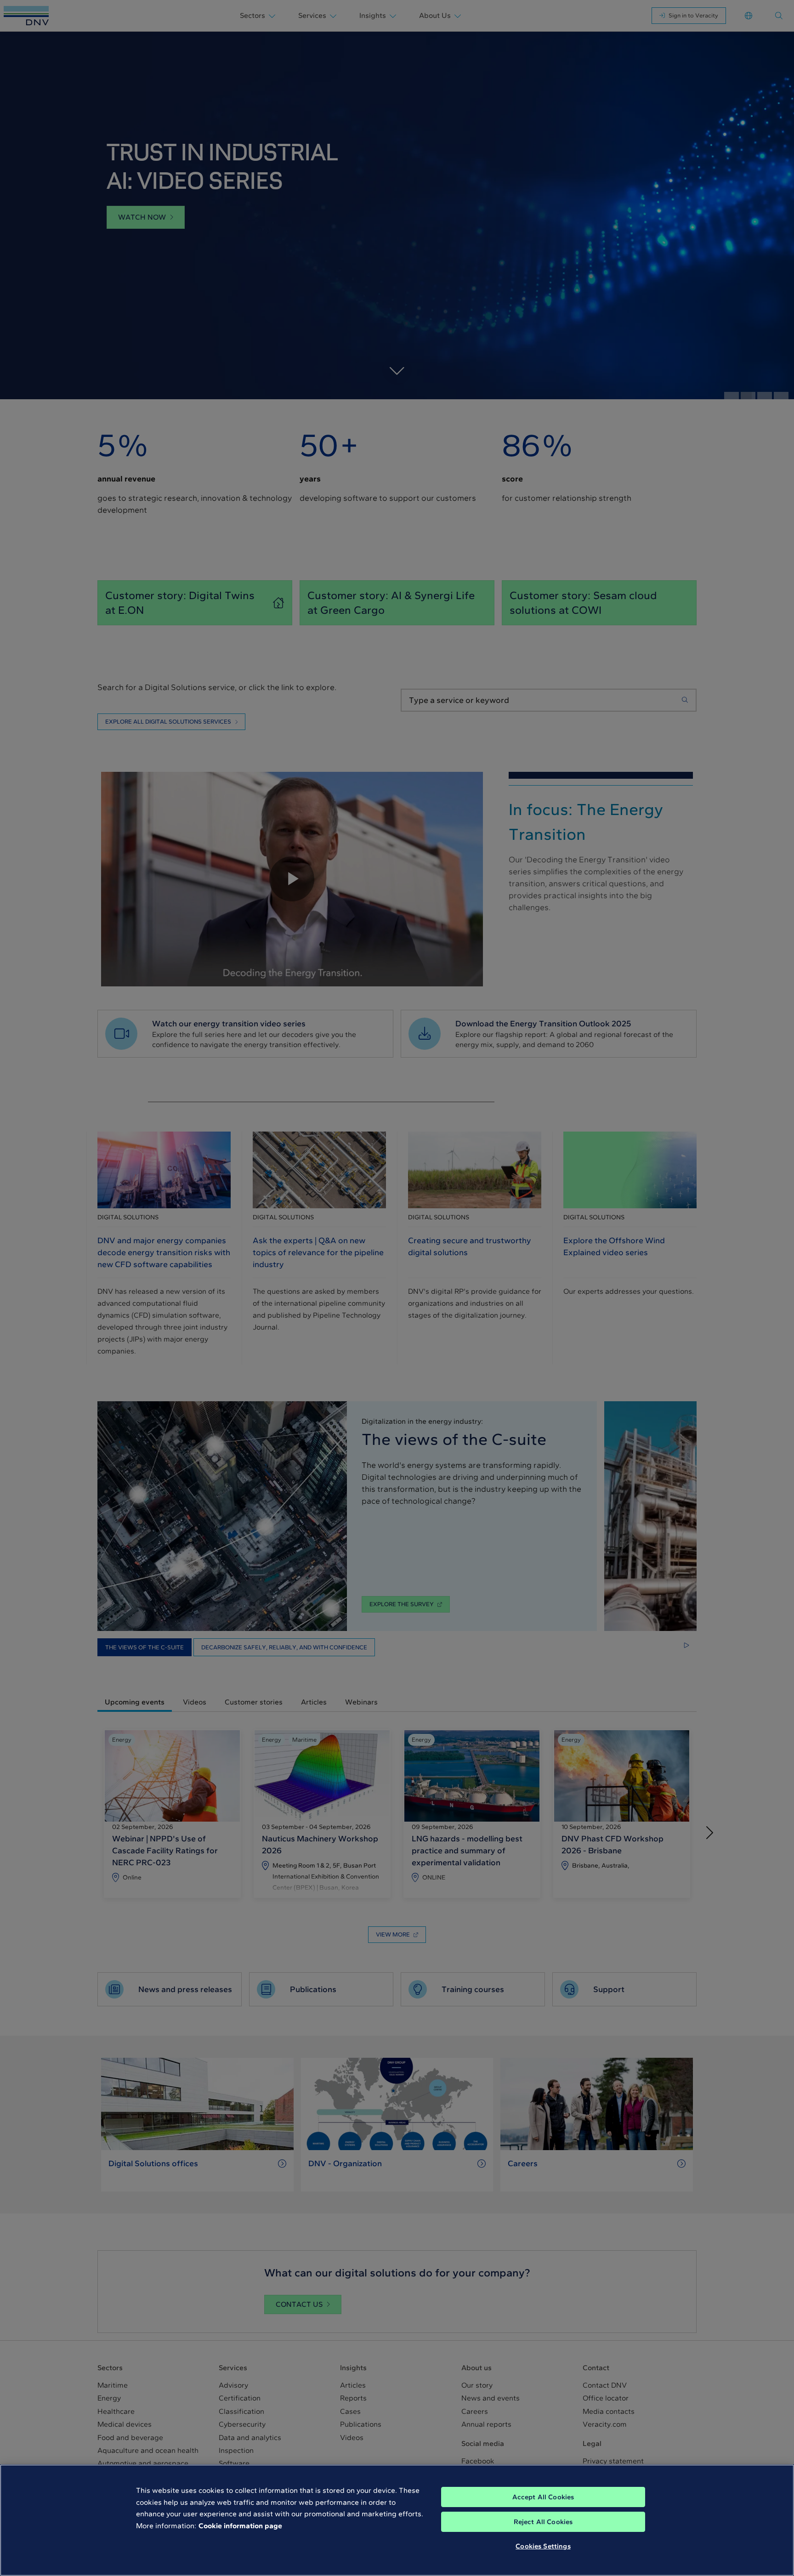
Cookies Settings (543, 2546)
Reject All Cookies (543, 2522)
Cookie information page (240, 2526)
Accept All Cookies (543, 2497)
